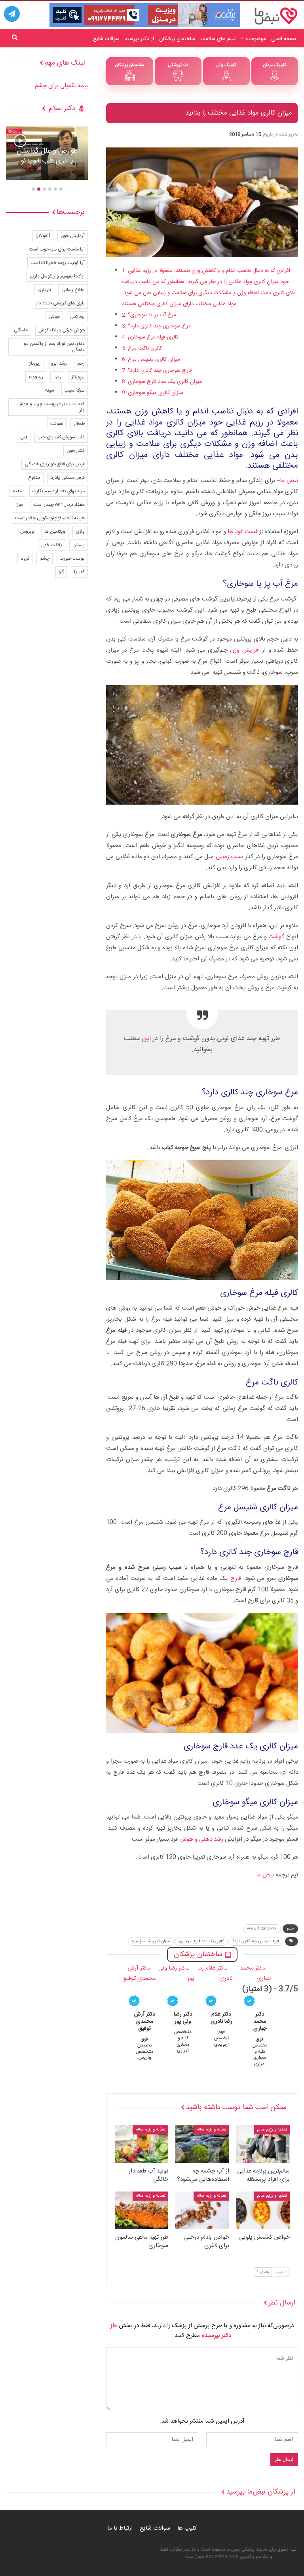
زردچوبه (36, 377)
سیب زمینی (230, 857)
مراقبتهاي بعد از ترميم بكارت (59, 491)
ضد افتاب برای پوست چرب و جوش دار (51, 407)
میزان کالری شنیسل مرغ (154, 360)
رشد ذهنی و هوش (201, 1839)
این (146, 1039)
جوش (54, 317)
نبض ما (289, 481)
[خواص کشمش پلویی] (263, 2210)
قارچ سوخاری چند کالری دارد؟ (160, 371)
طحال (79, 424)
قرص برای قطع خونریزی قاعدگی (55, 464)
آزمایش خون (73, 236)
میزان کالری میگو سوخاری (156, 393)
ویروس (27, 532)
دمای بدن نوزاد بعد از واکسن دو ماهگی (54, 347)
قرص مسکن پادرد (68, 478)
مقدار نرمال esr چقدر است (59, 505)
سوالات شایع (106, 39)
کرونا (25, 558)
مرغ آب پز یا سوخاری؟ (152, 315)
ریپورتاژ (78, 377)
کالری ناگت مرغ (145, 348)
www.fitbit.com (262, 1929)
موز (20, 505)
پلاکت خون (52, 545)
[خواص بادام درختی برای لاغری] (202, 2210)
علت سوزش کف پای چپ (61, 437)
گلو (61, 572)
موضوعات (256, 39)
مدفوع (34, 478)
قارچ (236, 1579)
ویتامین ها (55, 532)
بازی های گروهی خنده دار (60, 303)
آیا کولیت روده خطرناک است (58, 263)
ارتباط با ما (120, 2528)
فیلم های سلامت (218, 39)
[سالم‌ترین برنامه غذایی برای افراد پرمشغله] (263, 2144)
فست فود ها (242, 532)
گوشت (276, 937)
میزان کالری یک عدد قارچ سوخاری (165, 382)
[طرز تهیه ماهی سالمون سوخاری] (142, 2210)
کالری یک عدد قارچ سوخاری (201, 1941)
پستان (79, 545)
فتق (24, 437)
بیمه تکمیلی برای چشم (61, 86)
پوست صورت (72, 558)
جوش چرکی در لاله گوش (62, 330)
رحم (81, 363)
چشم (45, 558)
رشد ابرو (59, 363)
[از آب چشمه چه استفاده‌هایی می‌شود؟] (202, 2144)
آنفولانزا (43, 236)
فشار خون (76, 451)
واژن (80, 532)
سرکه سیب (75, 390)
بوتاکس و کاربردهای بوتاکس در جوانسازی (47, 156)
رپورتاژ (35, 363)
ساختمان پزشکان (177, 39)
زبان (57, 377)
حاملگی (21, 330)
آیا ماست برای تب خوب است (57, 249)
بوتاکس (77, 317)
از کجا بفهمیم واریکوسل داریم (57, 276)
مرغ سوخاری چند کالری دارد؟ (159, 326)
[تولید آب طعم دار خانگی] (142, 2144)
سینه (50, 390)
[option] (47, 157)
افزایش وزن (245, 650)
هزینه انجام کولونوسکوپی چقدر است (50, 518)
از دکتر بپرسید (139, 39)
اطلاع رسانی (73, 290)
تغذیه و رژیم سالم (272, 2130)
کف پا (79, 572)
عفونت (57, 424)
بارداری (44, 290)
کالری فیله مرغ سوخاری (153, 337)
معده (17, 491)
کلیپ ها (187, 2528)
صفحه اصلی (284, 39)
